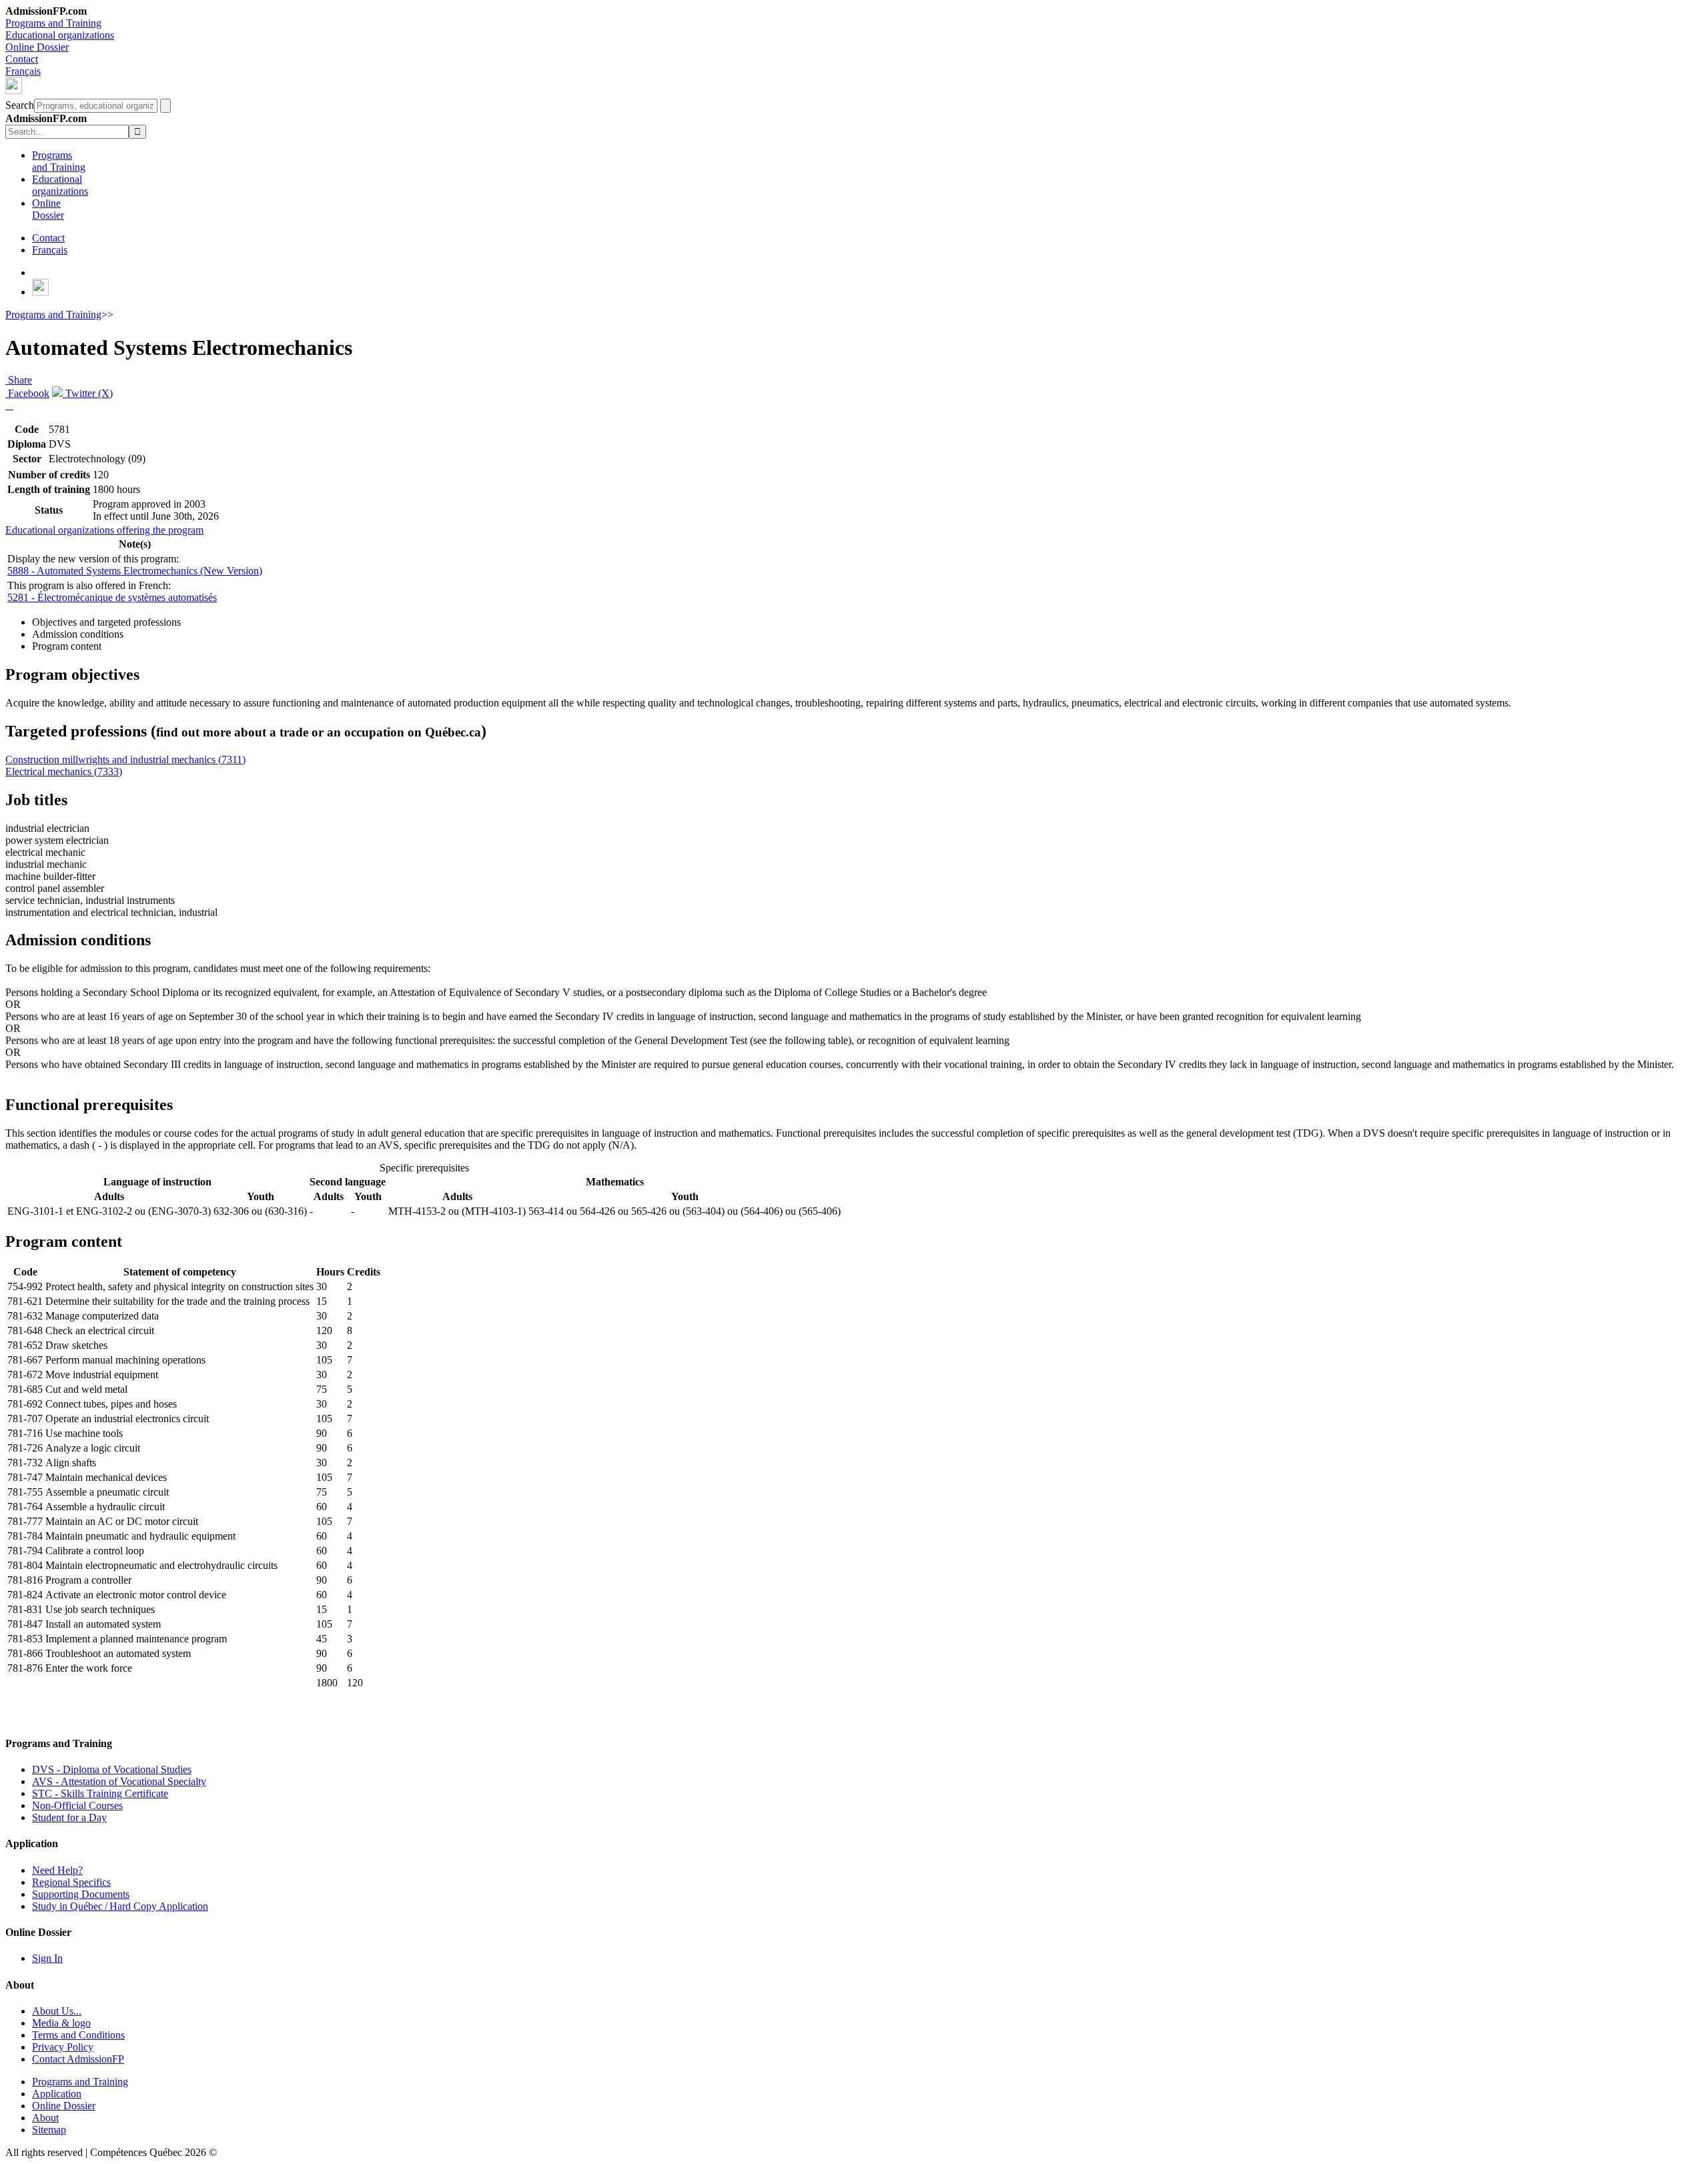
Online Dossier (37, 47)
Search (20, 105)
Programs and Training (53, 23)
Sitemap (49, 2130)
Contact (22, 59)
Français (23, 71)
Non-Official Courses (77, 1805)
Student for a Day (69, 1817)
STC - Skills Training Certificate (100, 1793)
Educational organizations (60, 35)
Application (57, 2094)
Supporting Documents (81, 1894)
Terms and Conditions (78, 2035)
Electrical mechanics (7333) (64, 771)
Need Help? (57, 1870)
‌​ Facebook (27, 393)
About (45, 2118)
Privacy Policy (63, 2047)
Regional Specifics (71, 1882)
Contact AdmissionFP (78, 2059)
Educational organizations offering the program (104, 530)
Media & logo (61, 2023)
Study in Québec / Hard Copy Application (120, 1906)
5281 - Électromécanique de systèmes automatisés (112, 597)
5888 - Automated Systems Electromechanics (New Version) (135, 571)
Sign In (47, 1958)
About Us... (57, 2011)
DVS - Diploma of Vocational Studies (112, 1769)
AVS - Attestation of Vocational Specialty (119, 1781)
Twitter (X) (88, 393)
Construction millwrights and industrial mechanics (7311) (125, 759)
